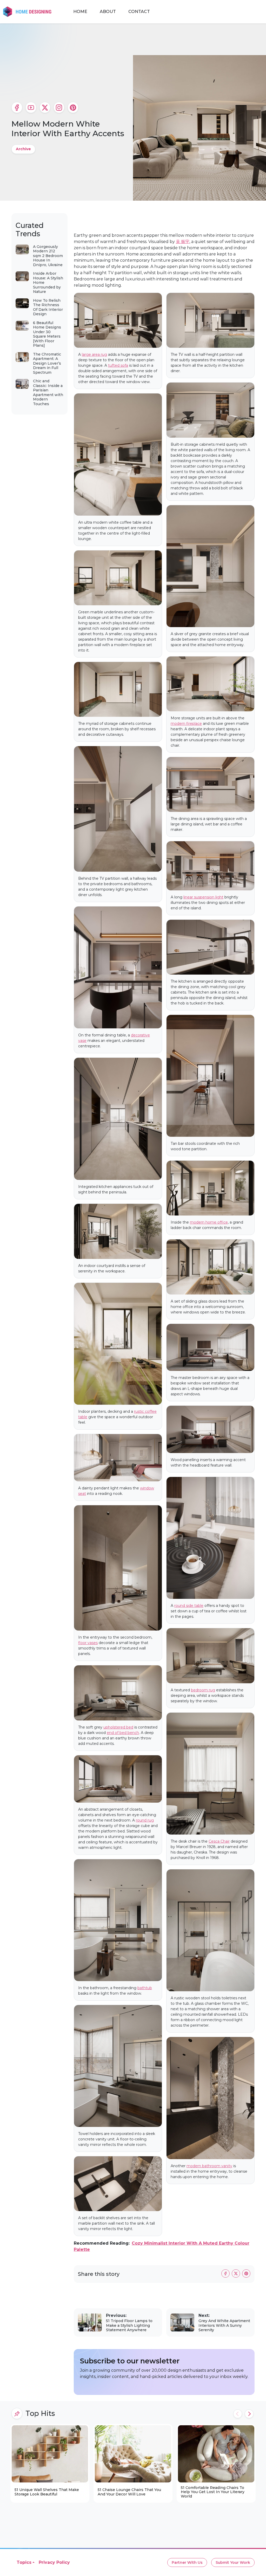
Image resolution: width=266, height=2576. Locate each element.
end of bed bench (123, 1733)
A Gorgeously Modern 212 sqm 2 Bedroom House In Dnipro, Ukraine (48, 256)
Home (80, 12)
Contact (139, 12)
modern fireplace (186, 724)
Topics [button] (24, 2562)
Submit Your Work (233, 2562)
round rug (145, 1820)
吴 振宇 (183, 242)
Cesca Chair (219, 1841)
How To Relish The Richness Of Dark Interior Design (48, 307)
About (108, 12)
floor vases (88, 1643)
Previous (238, 2414)
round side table (189, 1606)
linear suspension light (203, 897)
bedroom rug (203, 1690)
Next (249, 2414)
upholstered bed (118, 1727)
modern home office (209, 1222)
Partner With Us (187, 2562)
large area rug (94, 354)
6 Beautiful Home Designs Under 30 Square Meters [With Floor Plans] (47, 334)
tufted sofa (118, 365)
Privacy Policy (54, 2562)
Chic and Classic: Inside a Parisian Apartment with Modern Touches (48, 392)
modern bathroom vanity (209, 2166)
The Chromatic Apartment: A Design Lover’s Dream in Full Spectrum (47, 363)
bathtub (145, 1988)
